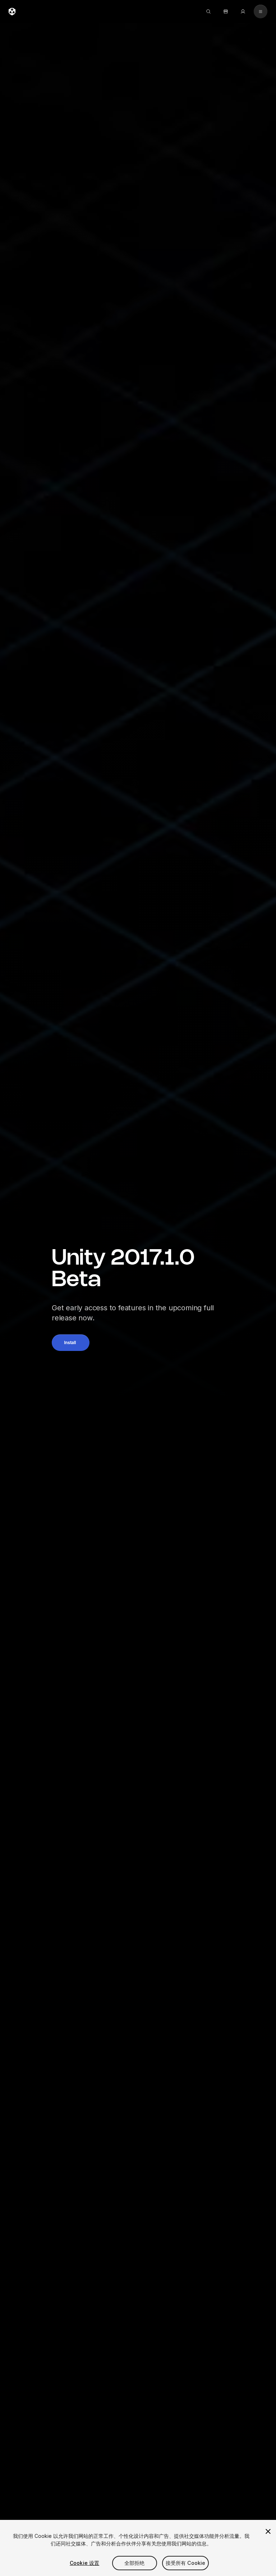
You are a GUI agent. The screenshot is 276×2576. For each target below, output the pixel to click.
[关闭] (268, 2531)
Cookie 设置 (84, 2563)
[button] (71, 1343)
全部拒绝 (135, 2563)
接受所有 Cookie (186, 2563)
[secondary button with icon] (261, 12)
